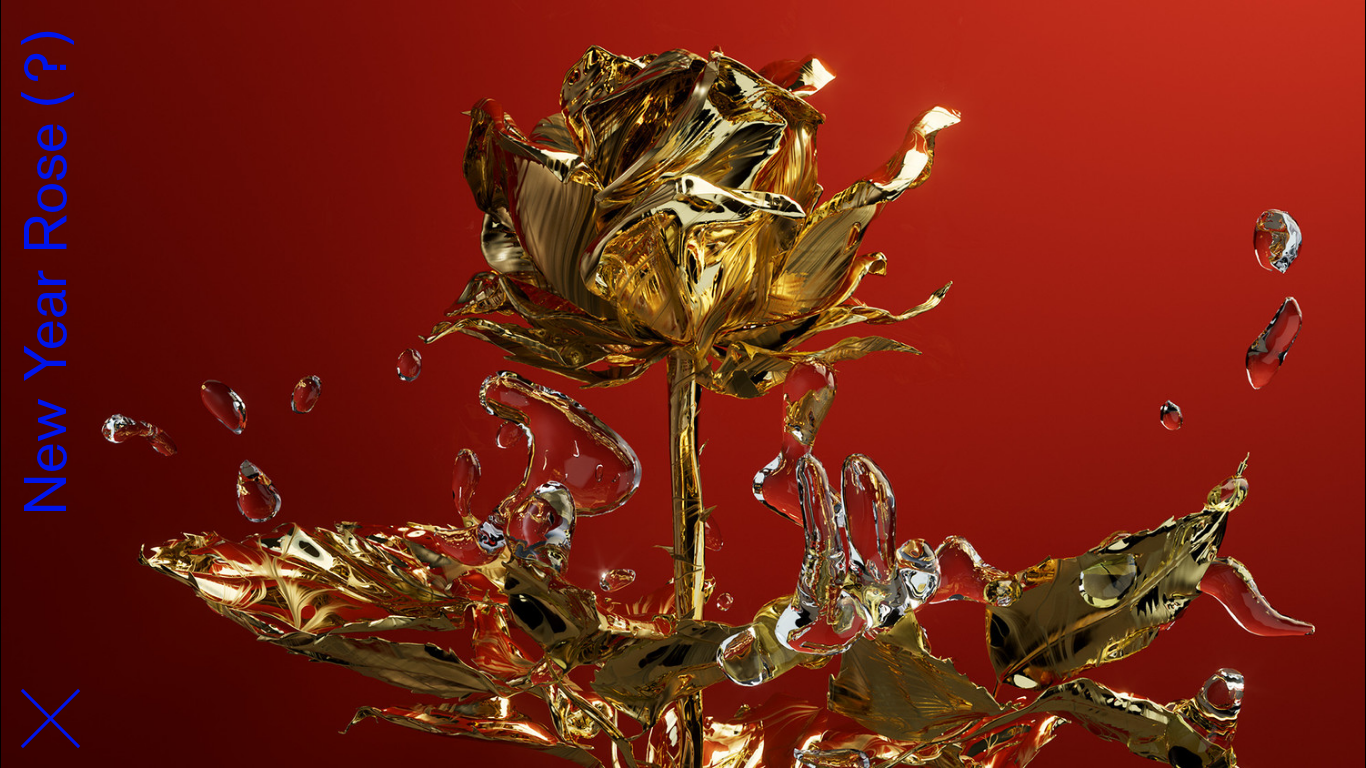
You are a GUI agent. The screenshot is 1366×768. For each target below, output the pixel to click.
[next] (1263, 384)
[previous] (102, 384)
